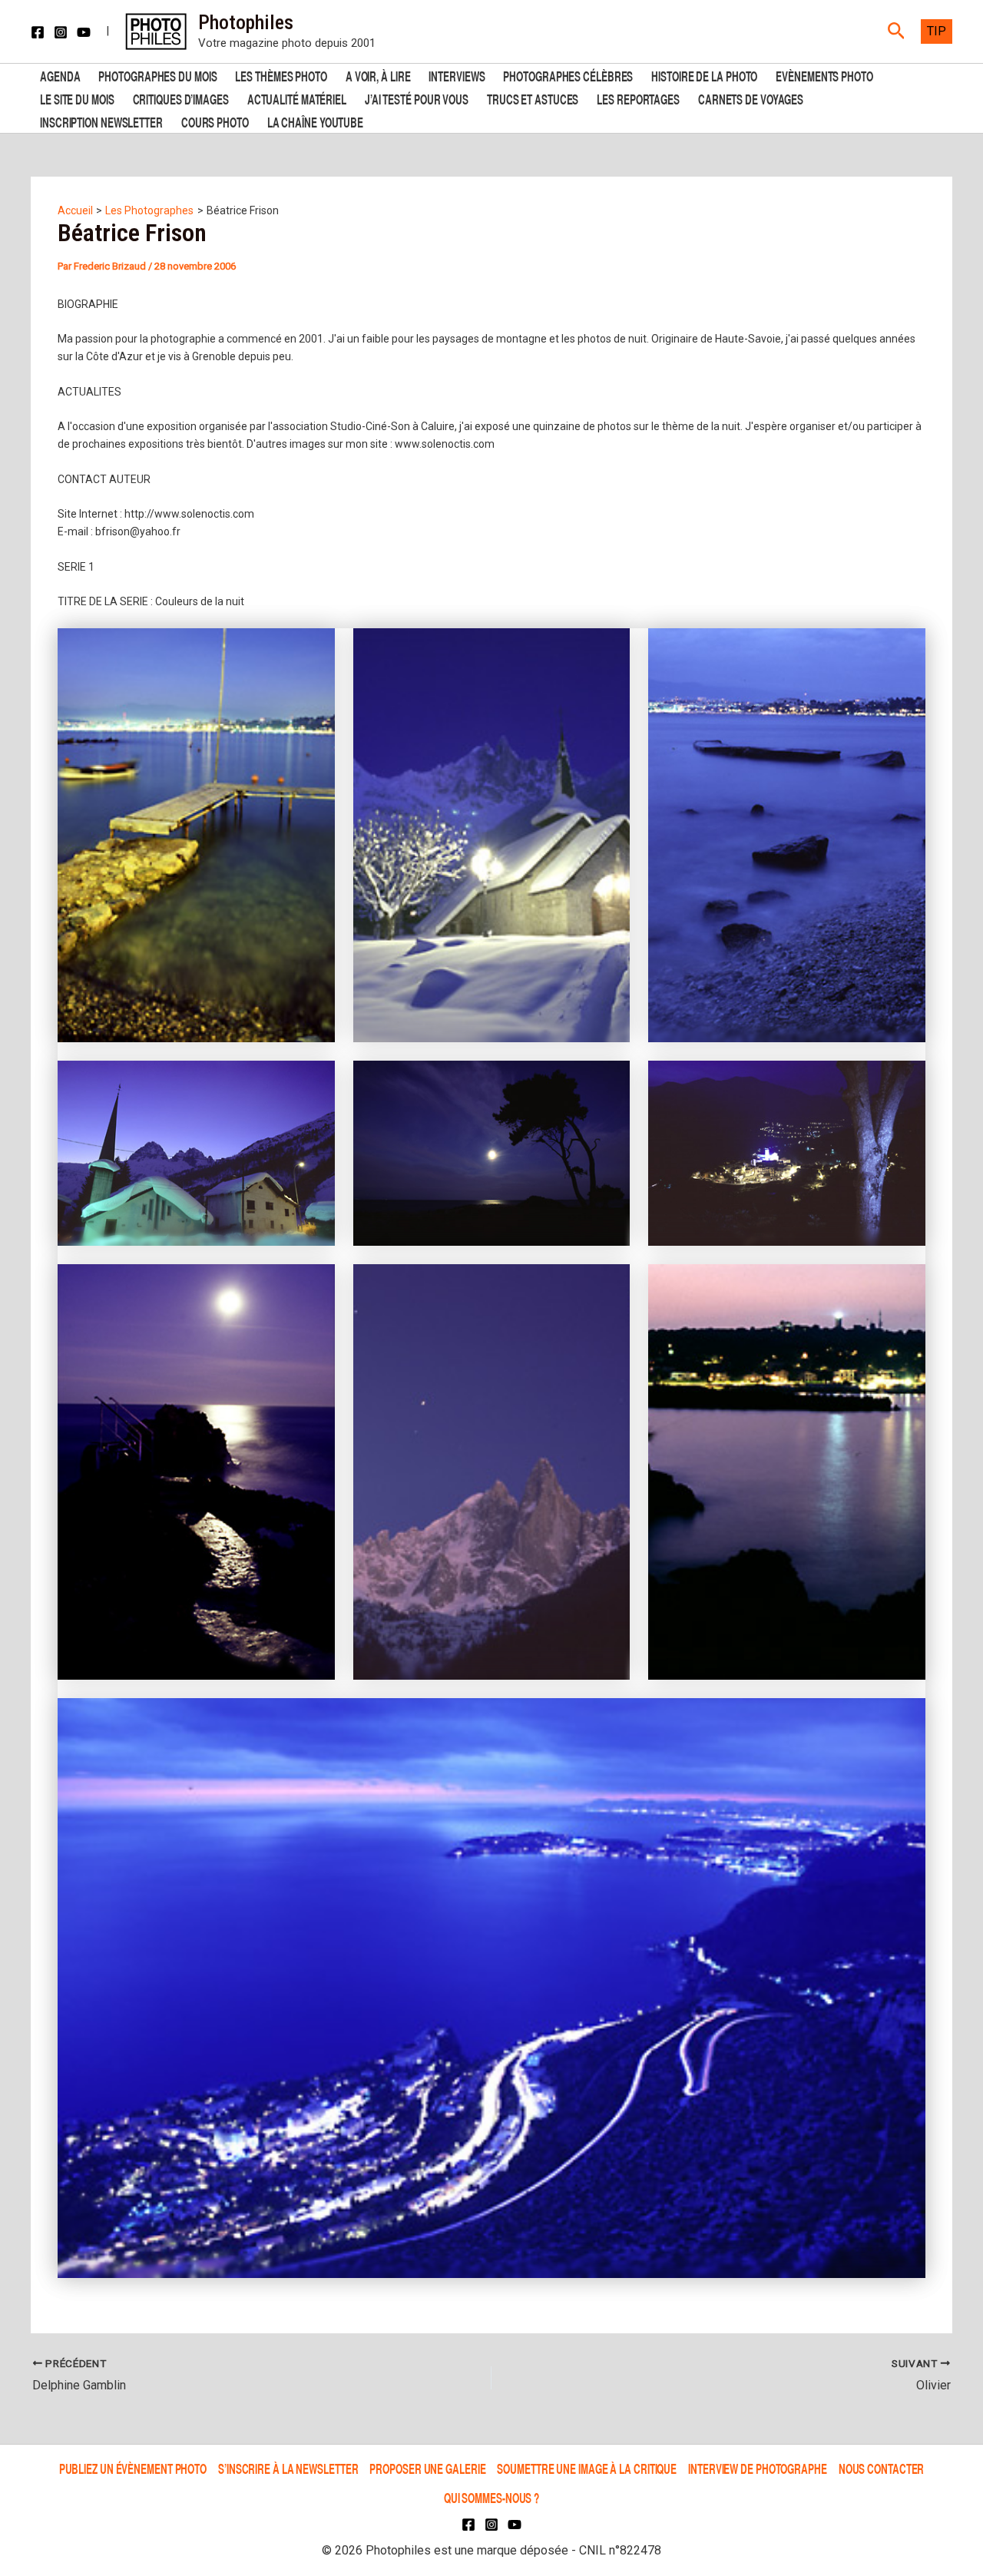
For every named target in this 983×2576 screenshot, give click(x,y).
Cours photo (215, 121)
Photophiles (246, 22)
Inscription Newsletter (101, 121)
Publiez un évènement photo (133, 2468)
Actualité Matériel (297, 98)
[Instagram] (61, 32)
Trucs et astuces (533, 98)
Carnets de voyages (751, 98)
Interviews (457, 75)
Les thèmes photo (281, 75)
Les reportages (638, 98)
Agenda (60, 75)
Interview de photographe (758, 2468)
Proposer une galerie (427, 2468)
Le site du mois (77, 98)
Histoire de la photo (704, 75)
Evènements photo (824, 75)
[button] (897, 31)
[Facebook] (38, 32)
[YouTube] (84, 32)
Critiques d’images (181, 98)
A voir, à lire (378, 75)
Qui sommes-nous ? (491, 2497)
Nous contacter (882, 2468)
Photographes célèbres (568, 75)
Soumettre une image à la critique (587, 2468)
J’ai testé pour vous (417, 98)
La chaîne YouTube (315, 121)
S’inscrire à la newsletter (288, 2468)
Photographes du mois (157, 75)
